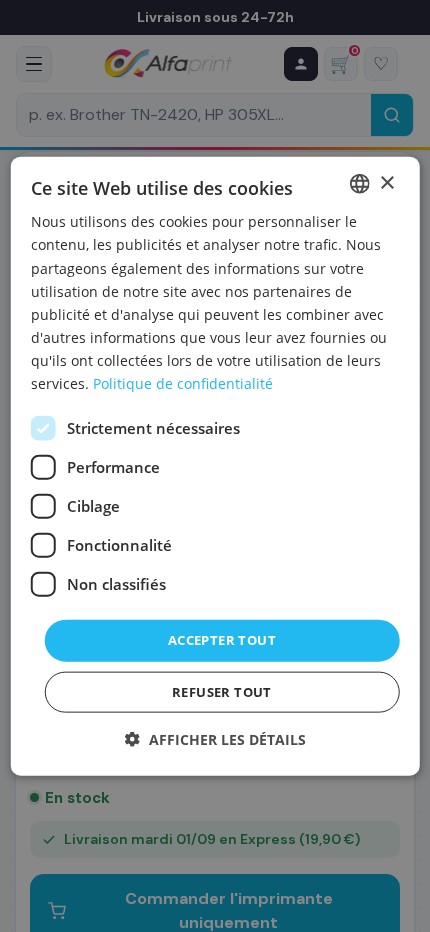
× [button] (386, 182)
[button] (215, 738)
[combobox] (359, 184)
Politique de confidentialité (183, 383)
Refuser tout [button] (222, 691)
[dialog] (215, 466)
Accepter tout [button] (222, 640)
